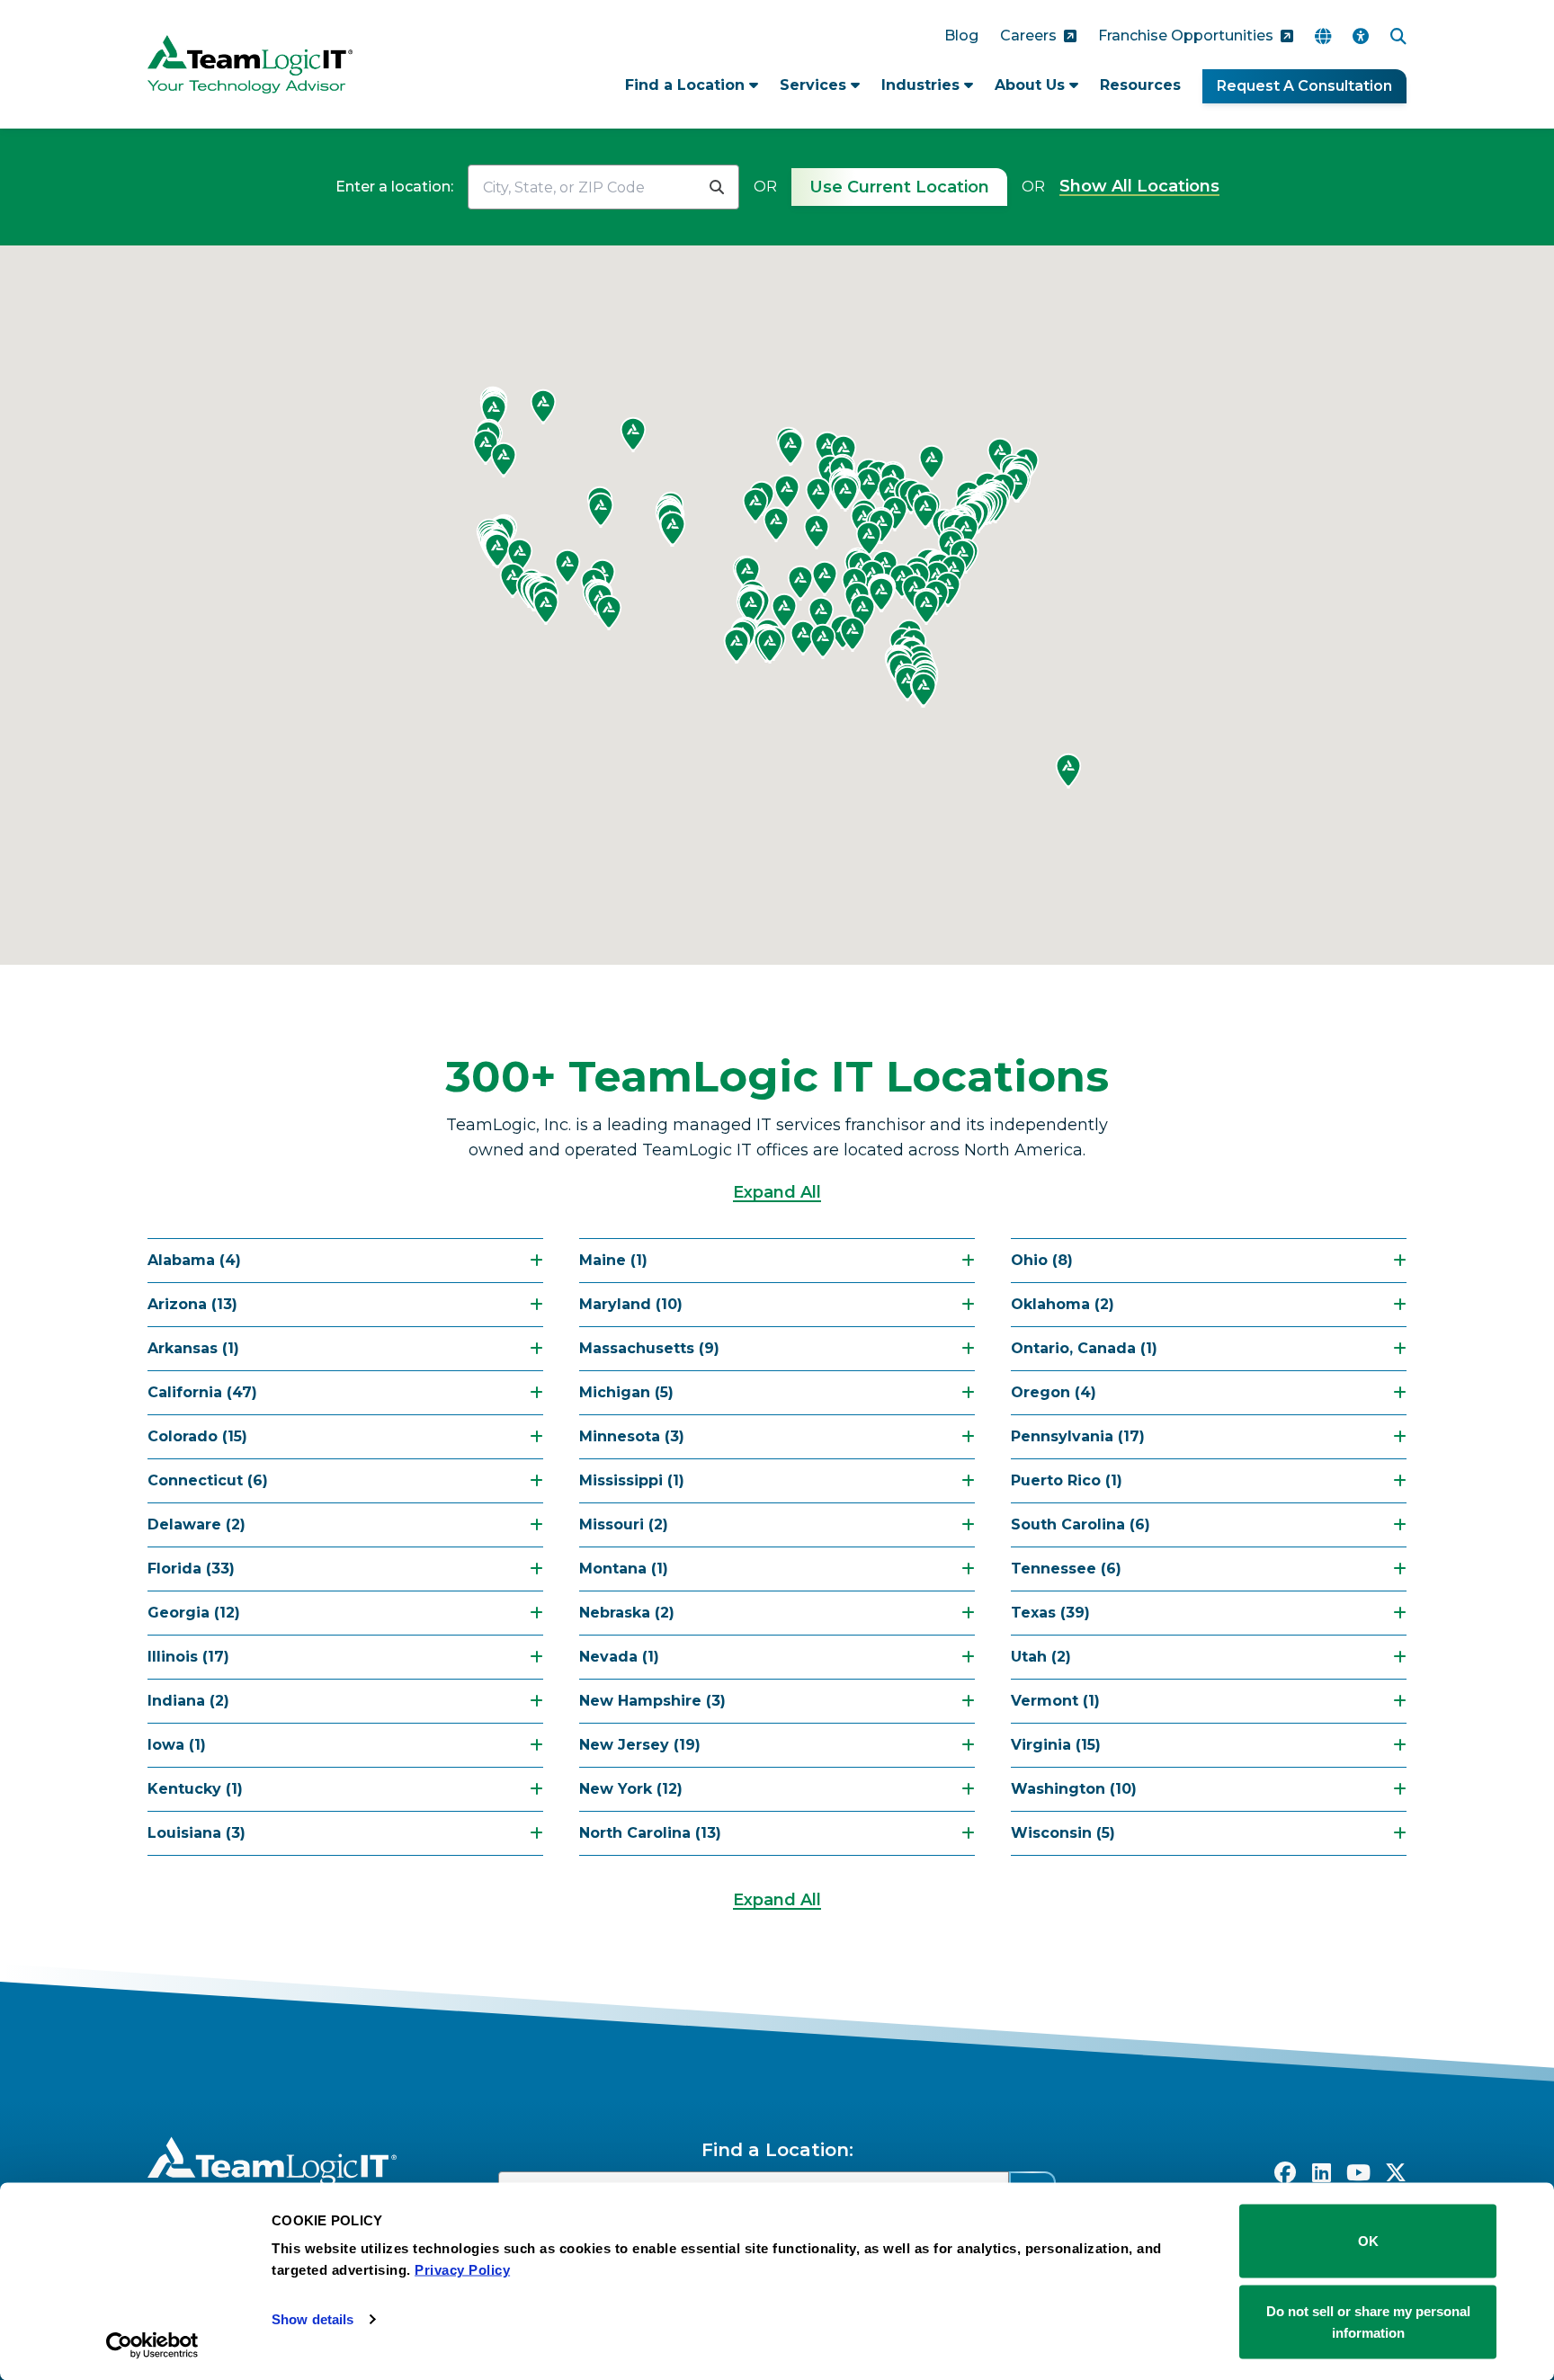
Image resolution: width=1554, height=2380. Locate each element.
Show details (313, 2319)
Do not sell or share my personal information (1368, 2321)
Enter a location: (394, 187)
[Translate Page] (1323, 36)
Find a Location (687, 85)
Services (815, 85)
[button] (787, 492)
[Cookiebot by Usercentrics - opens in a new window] (152, 2345)
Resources (1140, 85)
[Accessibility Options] (1361, 36)
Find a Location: (777, 2150)
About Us (1032, 85)
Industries (923, 85)
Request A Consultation (1304, 86)
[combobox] (582, 187)
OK (1368, 2241)
